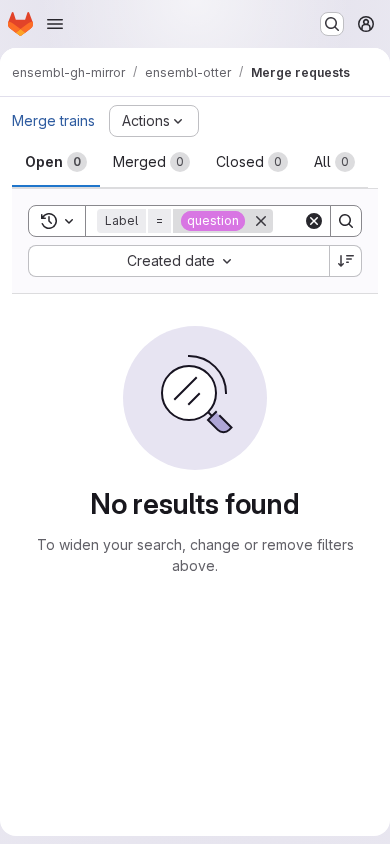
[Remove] (261, 221)
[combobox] (178, 261)
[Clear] (314, 221)
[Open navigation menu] (55, 24)
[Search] (346, 221)
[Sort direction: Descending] (346, 261)
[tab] (56, 162)
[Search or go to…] (332, 24)
